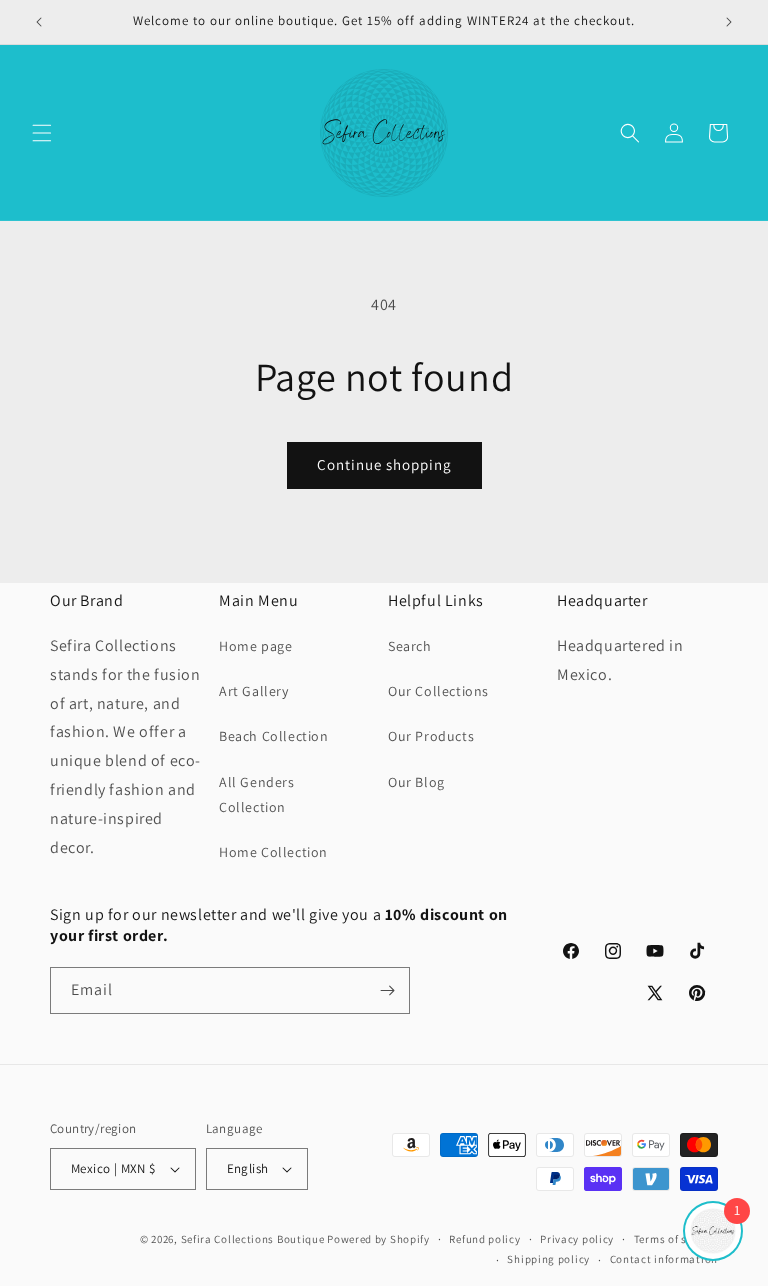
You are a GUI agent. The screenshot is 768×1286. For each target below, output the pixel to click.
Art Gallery (254, 691)
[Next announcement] (729, 22)
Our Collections (438, 691)
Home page (255, 646)
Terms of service (676, 1239)
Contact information (664, 1259)
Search (410, 646)
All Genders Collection (257, 794)
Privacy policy (577, 1239)
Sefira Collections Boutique (253, 1239)
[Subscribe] (387, 990)
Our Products (431, 736)
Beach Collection (274, 736)
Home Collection (273, 852)
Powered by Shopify (378, 1239)
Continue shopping (384, 464)
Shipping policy (548, 1259)
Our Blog (416, 782)
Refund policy (484, 1239)
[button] (42, 133)
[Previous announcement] (39, 22)
